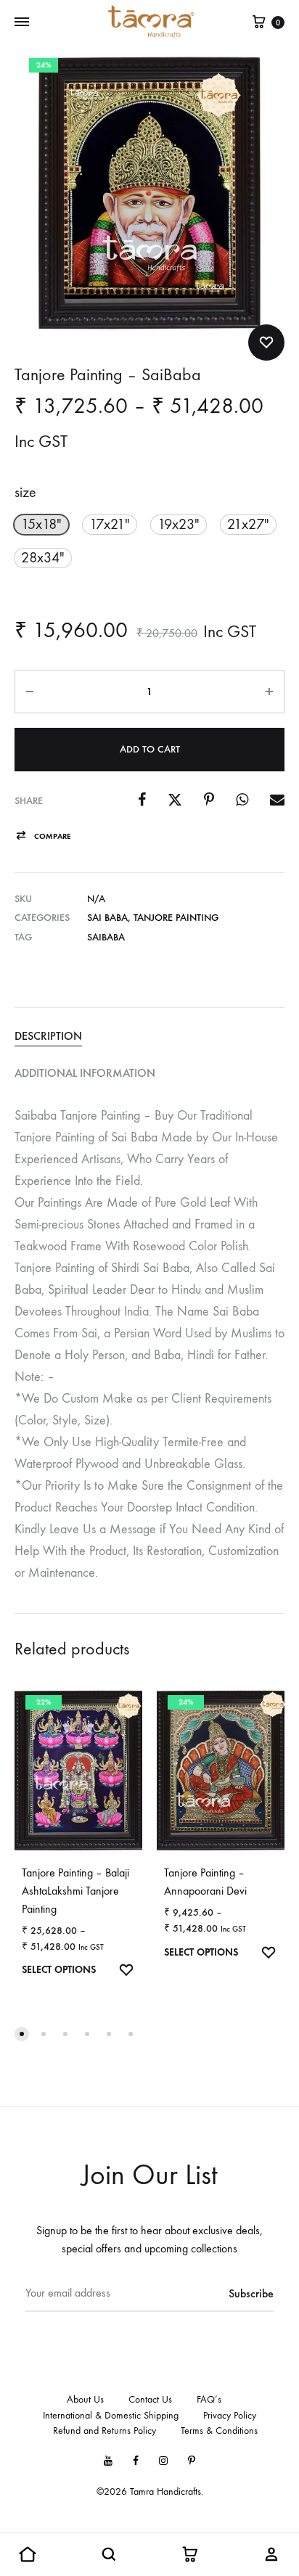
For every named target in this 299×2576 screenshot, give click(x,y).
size (25, 492)
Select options (59, 1970)
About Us (85, 2399)
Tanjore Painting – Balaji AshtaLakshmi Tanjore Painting (75, 1891)
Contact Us (150, 2399)
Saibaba (106, 937)
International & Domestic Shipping (111, 2415)
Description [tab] (48, 1036)
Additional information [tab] (85, 1073)
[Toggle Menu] (22, 22)
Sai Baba (107, 918)
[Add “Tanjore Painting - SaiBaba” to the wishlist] (266, 342)
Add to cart (150, 749)
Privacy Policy (230, 2415)
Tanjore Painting (176, 918)
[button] (41, 525)
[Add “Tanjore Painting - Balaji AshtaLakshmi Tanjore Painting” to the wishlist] (126, 1972)
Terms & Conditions (219, 2431)
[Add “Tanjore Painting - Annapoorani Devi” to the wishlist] (269, 1954)
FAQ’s (209, 2399)
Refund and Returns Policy (105, 2431)
